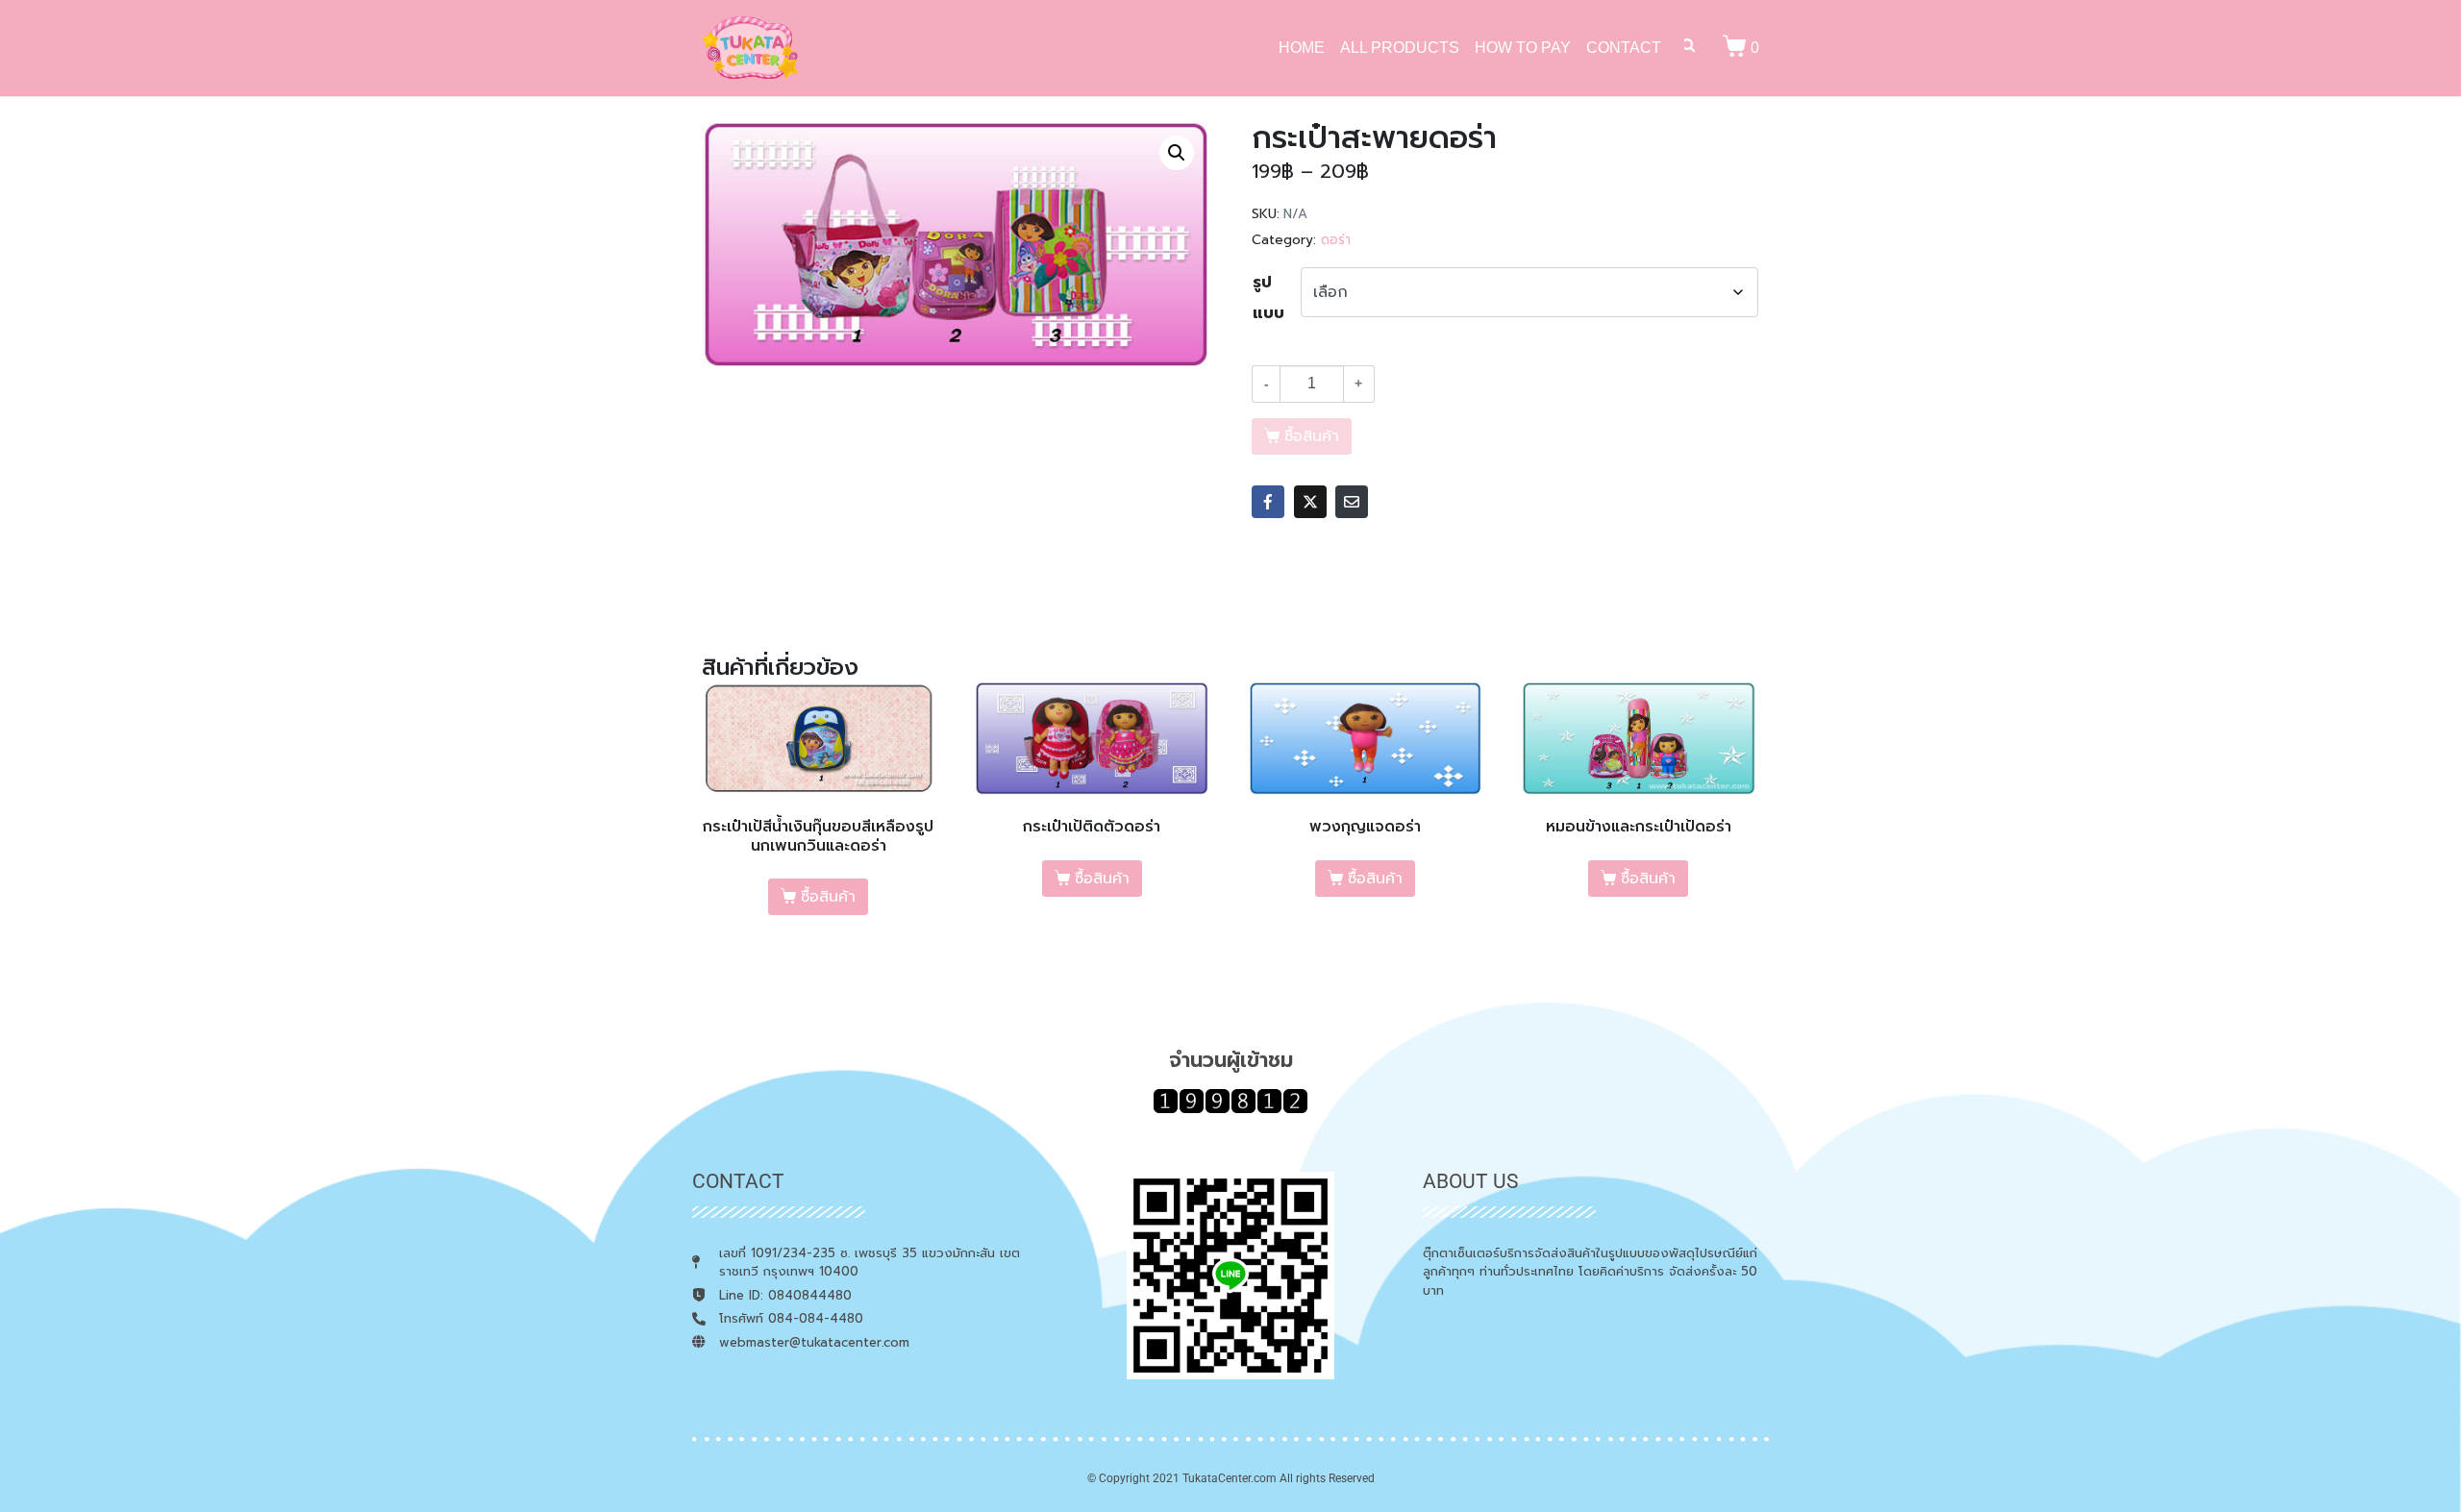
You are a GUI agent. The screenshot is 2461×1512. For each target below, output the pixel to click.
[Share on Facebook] (1268, 502)
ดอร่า (1336, 240)
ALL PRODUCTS (1400, 48)
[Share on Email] (1352, 502)
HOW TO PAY (1523, 48)
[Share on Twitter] (1310, 502)
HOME (1302, 48)
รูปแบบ (1268, 298)
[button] (1177, 153)
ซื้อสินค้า (828, 897)
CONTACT (1624, 48)
